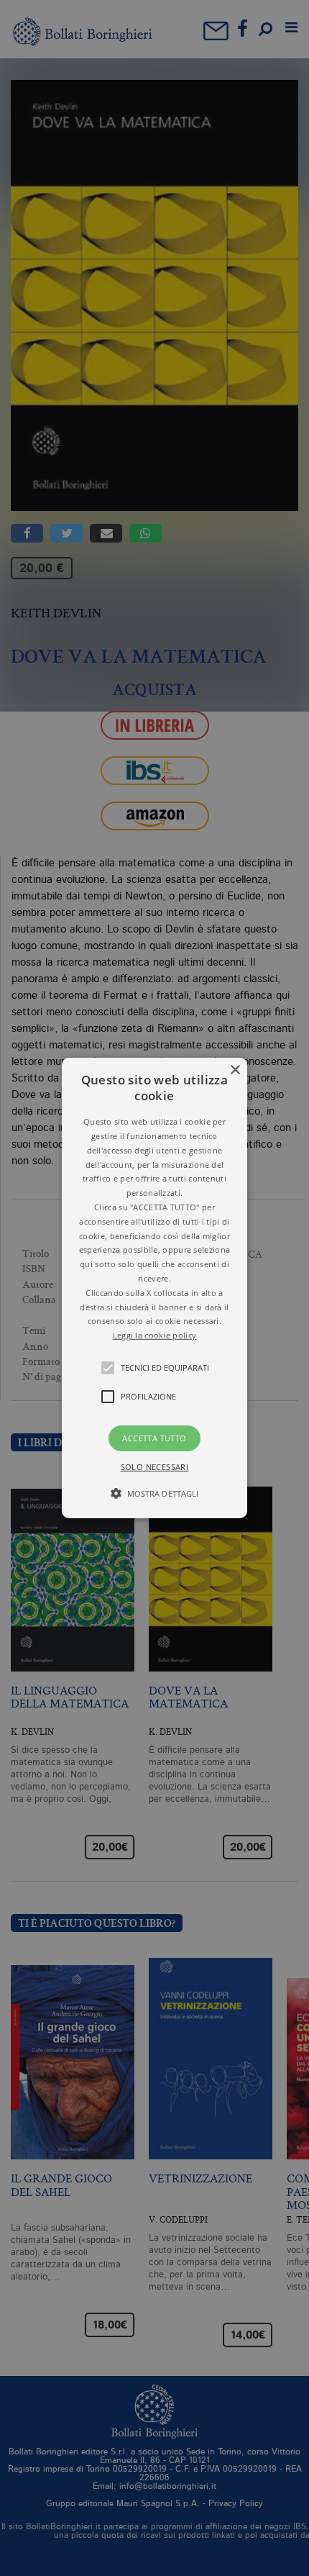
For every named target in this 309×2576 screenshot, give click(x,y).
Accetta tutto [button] (154, 1438)
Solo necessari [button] (155, 1467)
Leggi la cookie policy (155, 1335)
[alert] (154, 1288)
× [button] (235, 1070)
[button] (154, 1288)
